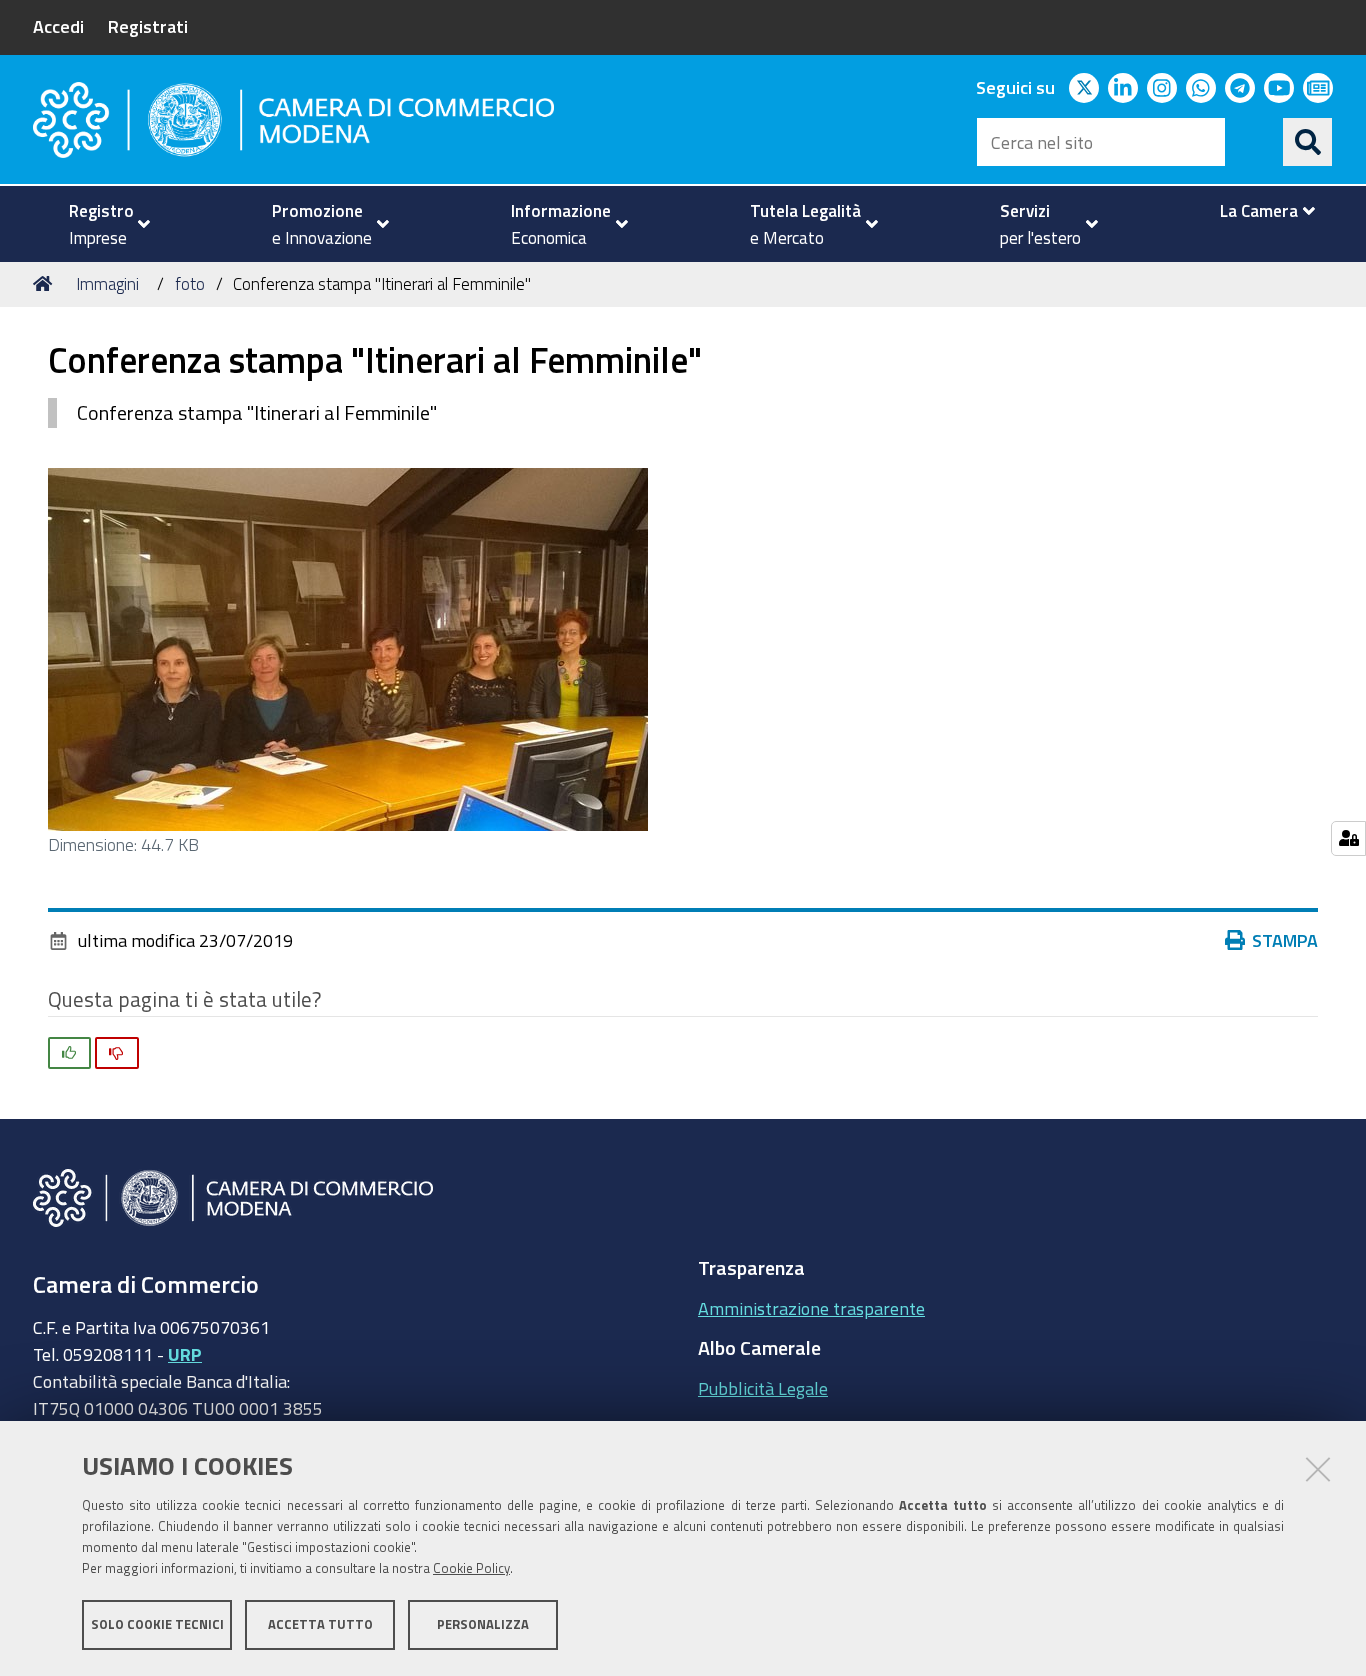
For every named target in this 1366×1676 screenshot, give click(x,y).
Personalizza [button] (483, 1623)
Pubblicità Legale (763, 1388)
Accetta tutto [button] (320, 1623)
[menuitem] (101, 224)
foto (190, 283)
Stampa (1285, 940)
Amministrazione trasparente (811, 1308)
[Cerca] (1308, 142)
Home (46, 284)
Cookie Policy (471, 1568)
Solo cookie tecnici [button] (157, 1623)
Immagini (107, 283)
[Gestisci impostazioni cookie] (1348, 838)
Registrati (148, 26)
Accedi (58, 26)
